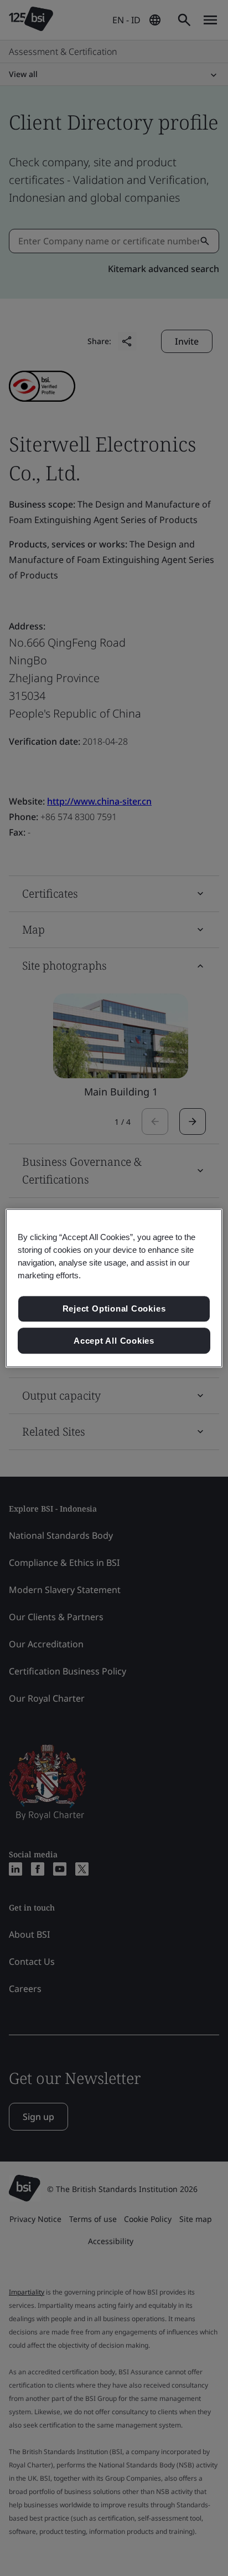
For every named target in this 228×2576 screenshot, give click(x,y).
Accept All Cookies (114, 1341)
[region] (114, 1288)
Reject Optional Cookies (114, 1309)
